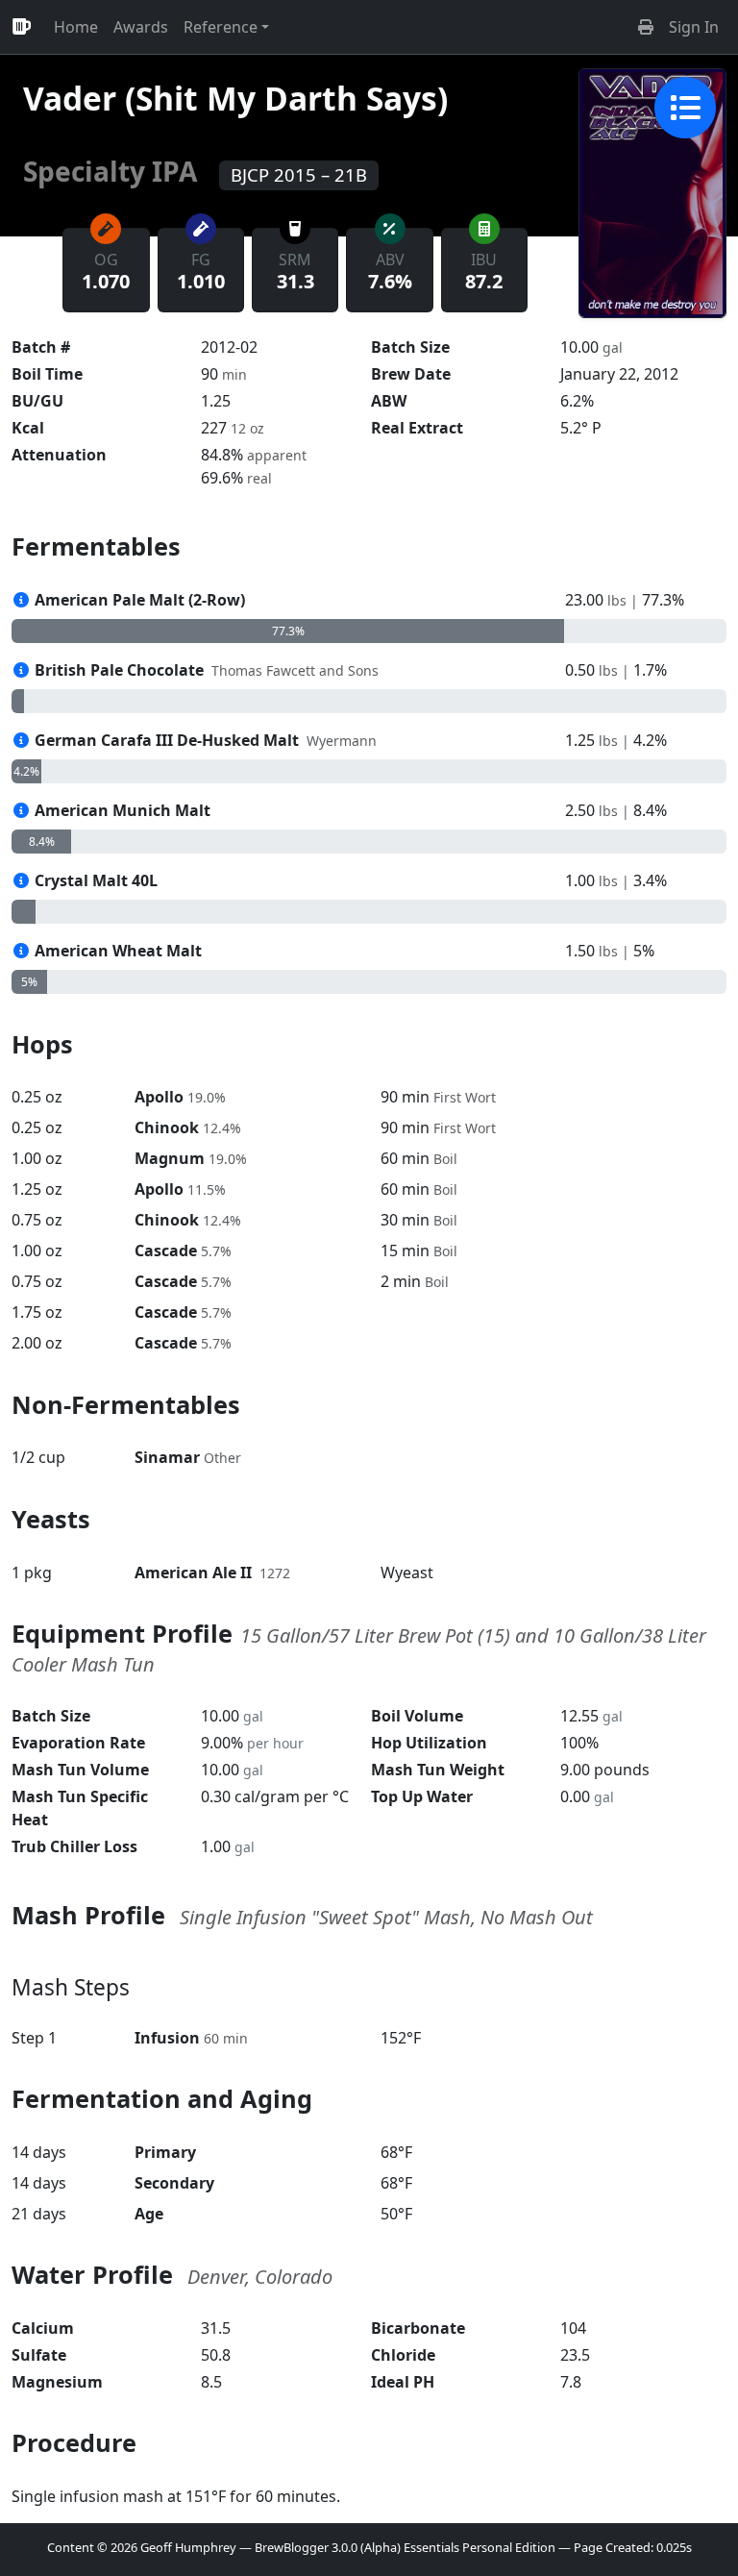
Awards (141, 27)
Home (76, 27)
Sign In (694, 27)
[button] (646, 27)
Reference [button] (221, 27)
